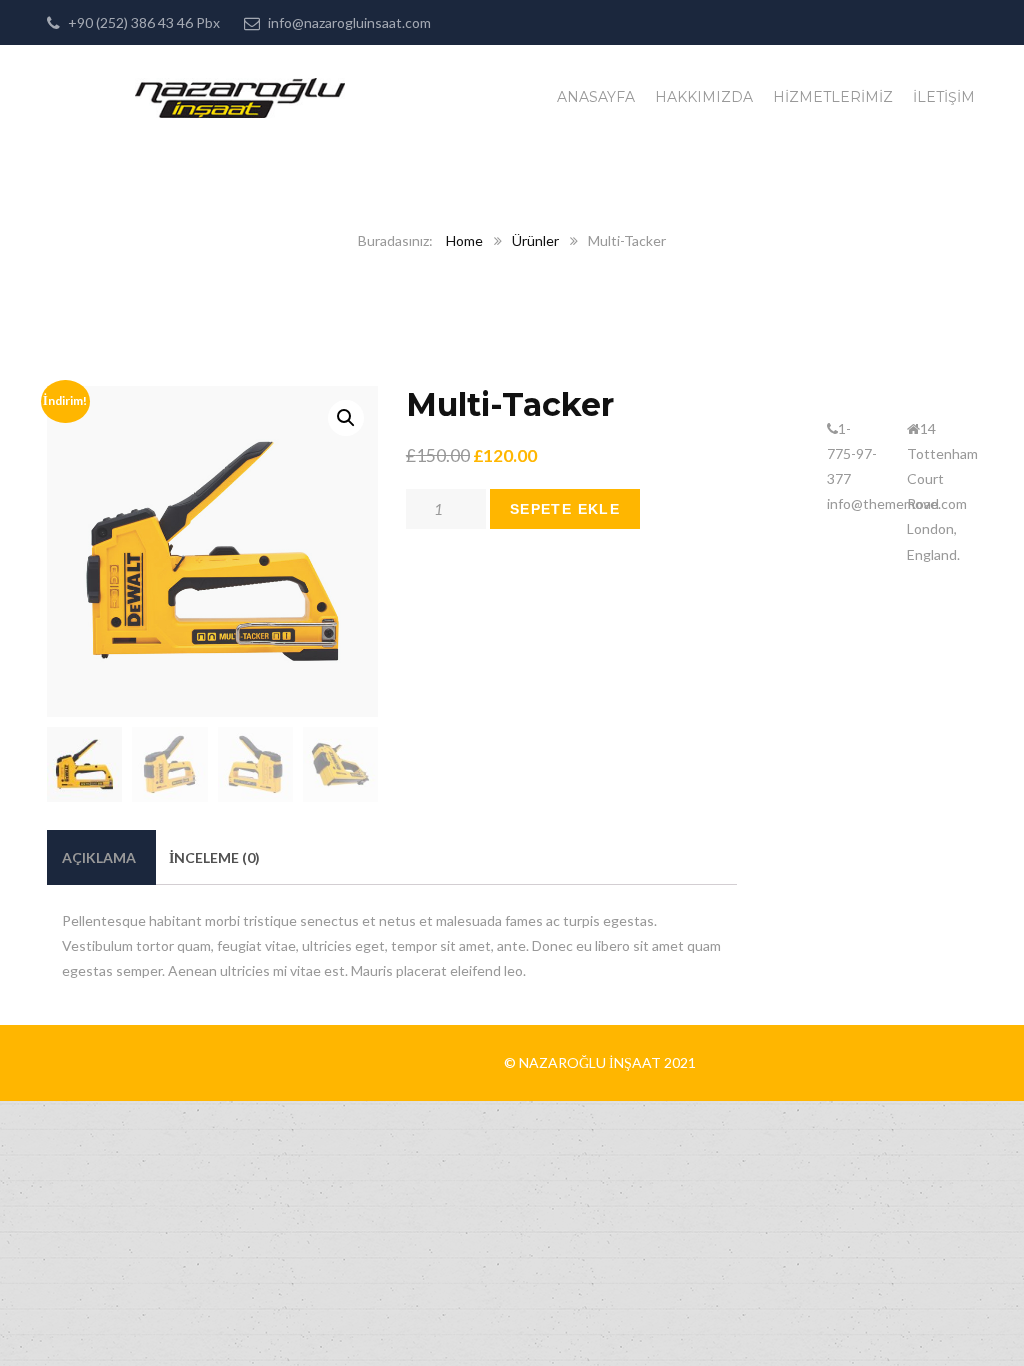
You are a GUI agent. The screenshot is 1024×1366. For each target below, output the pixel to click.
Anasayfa (596, 97)
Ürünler (535, 240)
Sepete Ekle (565, 509)
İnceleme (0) (214, 857)
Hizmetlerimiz (833, 97)
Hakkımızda (704, 97)
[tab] (99, 857)
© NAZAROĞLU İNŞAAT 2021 (600, 1062)
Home (464, 240)
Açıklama (99, 857)
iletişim (944, 97)
